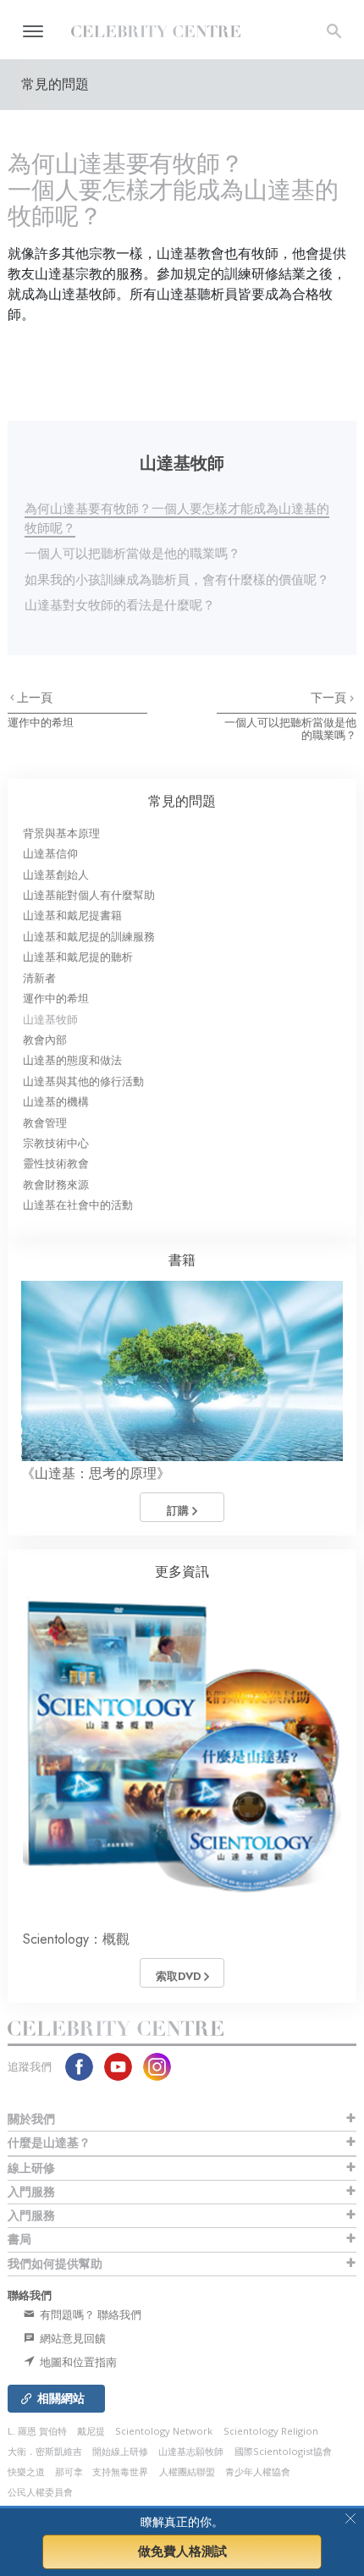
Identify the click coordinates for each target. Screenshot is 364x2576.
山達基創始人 (56, 875)
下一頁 (330, 698)
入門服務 (31, 2192)
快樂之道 (26, 2471)
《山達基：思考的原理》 (96, 1473)
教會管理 (45, 1123)
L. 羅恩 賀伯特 (37, 2431)
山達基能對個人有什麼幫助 (89, 895)
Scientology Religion (271, 2431)
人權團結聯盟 (187, 2471)
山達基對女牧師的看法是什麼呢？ (120, 604)
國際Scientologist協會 (283, 2451)
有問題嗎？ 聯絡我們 (89, 2314)
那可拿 (70, 2471)
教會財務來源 (56, 1185)
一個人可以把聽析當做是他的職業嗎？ (132, 553)
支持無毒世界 (120, 2471)
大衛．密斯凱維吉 (45, 2451)
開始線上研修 (120, 2451)
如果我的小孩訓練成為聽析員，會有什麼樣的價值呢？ (177, 579)
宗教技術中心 (56, 1143)
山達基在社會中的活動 (78, 1205)
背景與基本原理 (61, 833)
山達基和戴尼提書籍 (72, 916)
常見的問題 (182, 801)
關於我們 (31, 2119)
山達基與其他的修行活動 (83, 1081)
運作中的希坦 (41, 723)
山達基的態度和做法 (72, 1060)
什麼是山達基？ (49, 2143)
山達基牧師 (50, 1020)
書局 (19, 2239)
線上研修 (31, 2168)
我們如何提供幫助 (55, 2264)
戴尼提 (91, 2431)
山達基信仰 (50, 854)
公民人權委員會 (40, 2492)
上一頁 (35, 698)
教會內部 (45, 1040)
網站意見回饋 (72, 2338)
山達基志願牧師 (191, 2451)
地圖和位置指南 (77, 2362)
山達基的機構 (56, 1102)
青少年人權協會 (258, 2471)
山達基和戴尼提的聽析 (78, 957)
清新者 (39, 978)
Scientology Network (164, 2431)
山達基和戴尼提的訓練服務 (89, 937)
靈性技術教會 (56, 1164)
